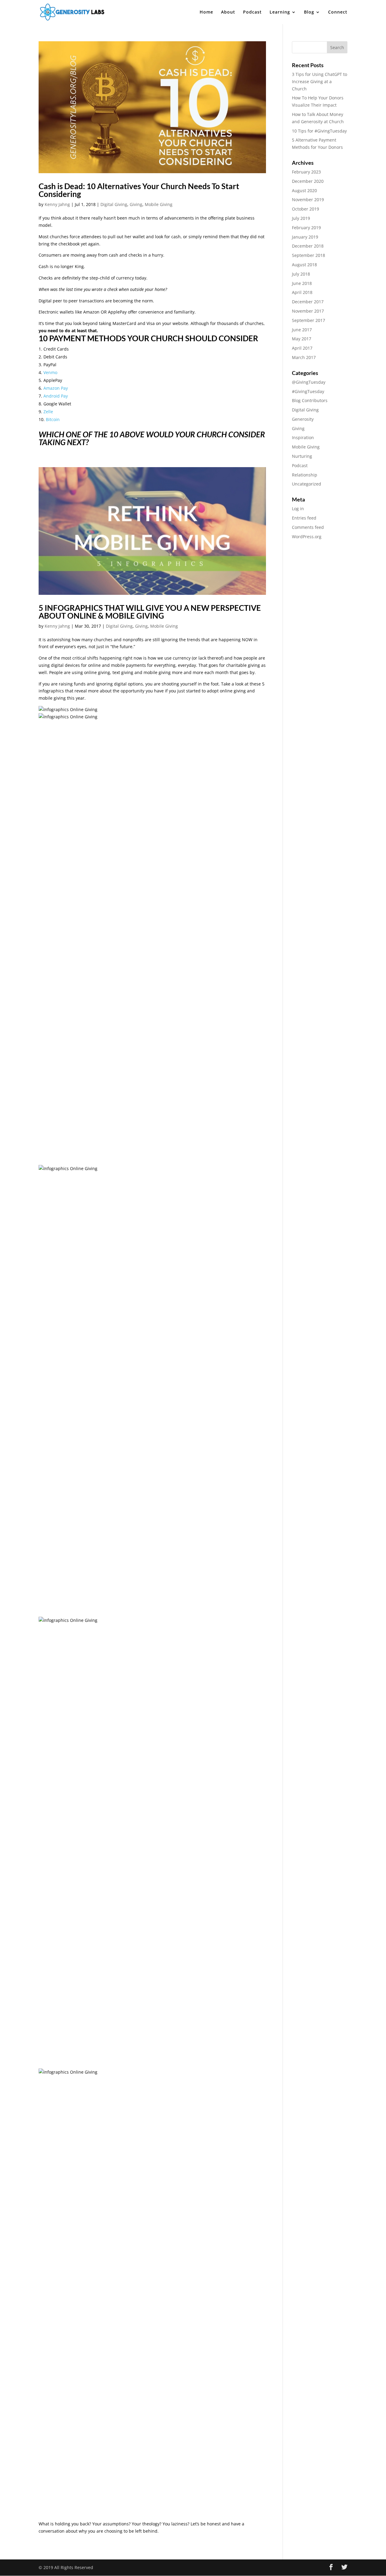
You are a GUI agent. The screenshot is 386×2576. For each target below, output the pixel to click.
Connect (338, 12)
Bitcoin (53, 419)
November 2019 (308, 200)
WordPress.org (307, 537)
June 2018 (302, 283)
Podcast (252, 12)
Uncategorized (307, 484)
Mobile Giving (159, 204)
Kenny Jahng (57, 204)
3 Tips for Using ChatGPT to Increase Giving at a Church (320, 81)
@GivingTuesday (309, 382)
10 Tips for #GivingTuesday (319, 131)
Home (206, 12)
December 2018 (308, 246)
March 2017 (304, 357)
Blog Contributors (310, 400)
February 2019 (306, 228)
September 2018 (308, 255)
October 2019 (305, 209)
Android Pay (56, 396)
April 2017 (302, 348)
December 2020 (308, 181)
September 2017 (308, 320)
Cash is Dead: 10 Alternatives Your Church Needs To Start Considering (139, 190)
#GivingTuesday (308, 391)
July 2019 (301, 218)
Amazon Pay (56, 388)
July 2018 (301, 274)
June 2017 (302, 330)
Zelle (48, 412)
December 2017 (308, 302)
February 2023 (306, 172)
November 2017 (308, 311)
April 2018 (302, 292)
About (228, 12)
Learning (280, 12)
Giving (136, 204)
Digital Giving (114, 204)
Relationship (305, 475)
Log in (298, 509)
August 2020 (304, 190)
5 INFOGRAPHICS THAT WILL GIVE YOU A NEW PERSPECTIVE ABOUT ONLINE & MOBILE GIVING (150, 612)
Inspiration (303, 437)
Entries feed (304, 518)
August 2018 (304, 265)
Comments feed (308, 527)
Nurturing (302, 456)
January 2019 (305, 237)
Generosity (303, 419)
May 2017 (302, 339)
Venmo (50, 372)
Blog (309, 12)
